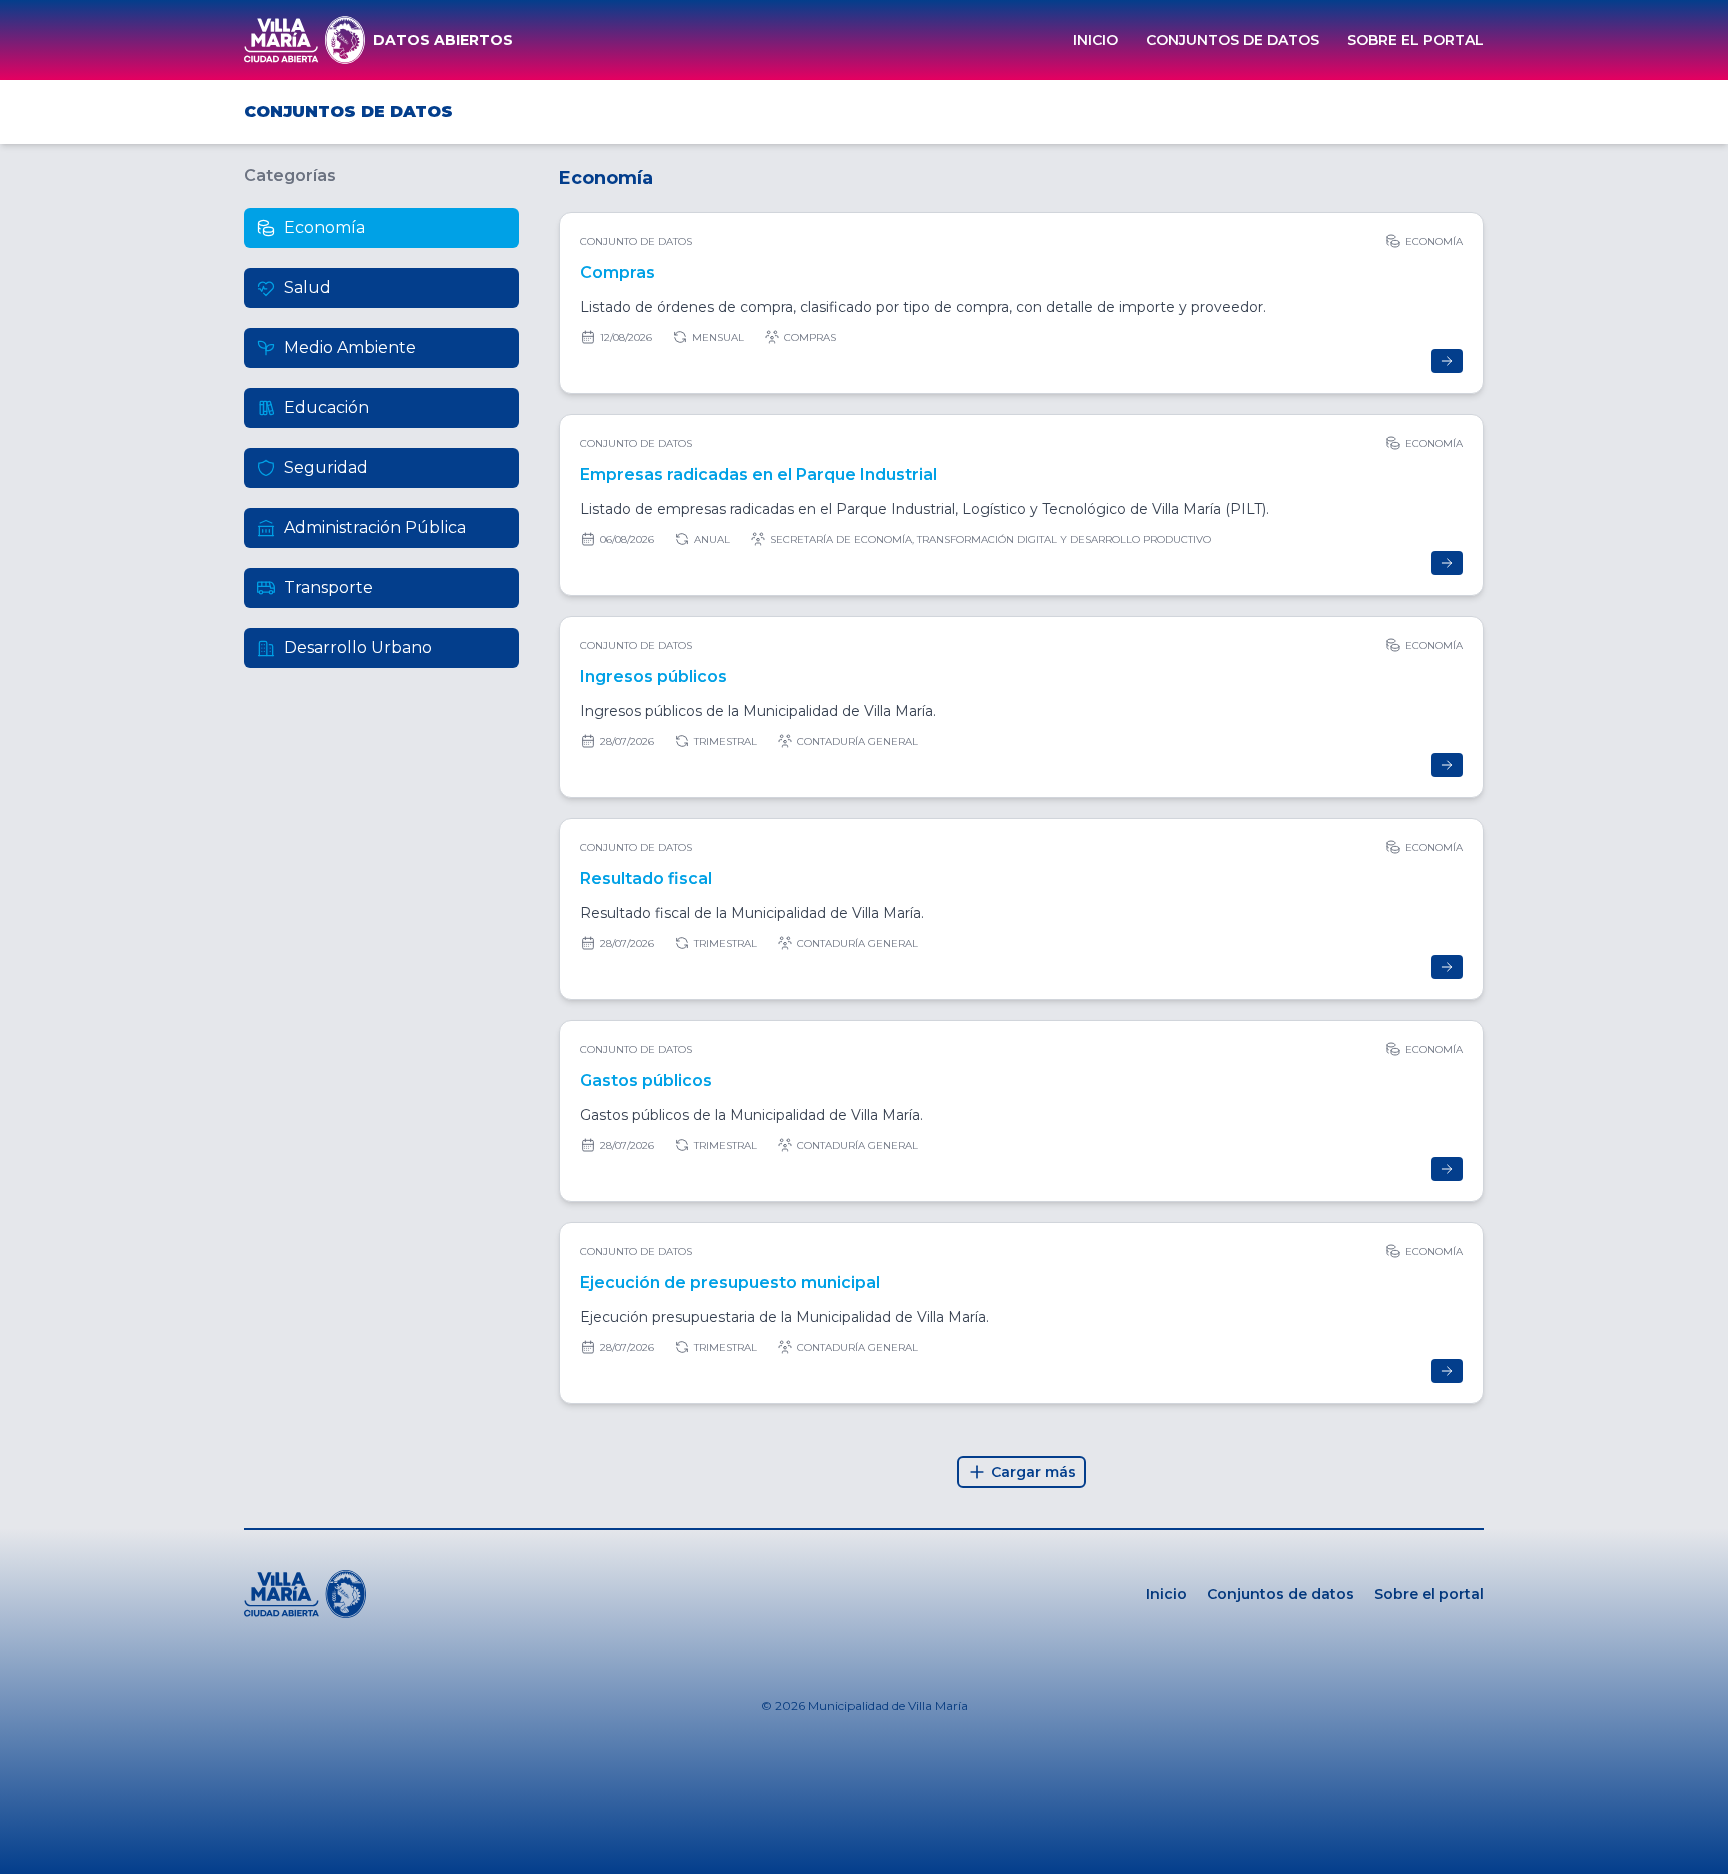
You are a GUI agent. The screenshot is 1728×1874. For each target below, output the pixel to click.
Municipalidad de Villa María (888, 1705)
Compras (617, 272)
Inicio (1095, 40)
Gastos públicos (646, 1080)
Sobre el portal (1415, 40)
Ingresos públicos (653, 676)
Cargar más (1033, 1472)
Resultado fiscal (646, 878)
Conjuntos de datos (1232, 40)
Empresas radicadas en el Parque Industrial (758, 474)
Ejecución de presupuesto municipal (730, 1282)
